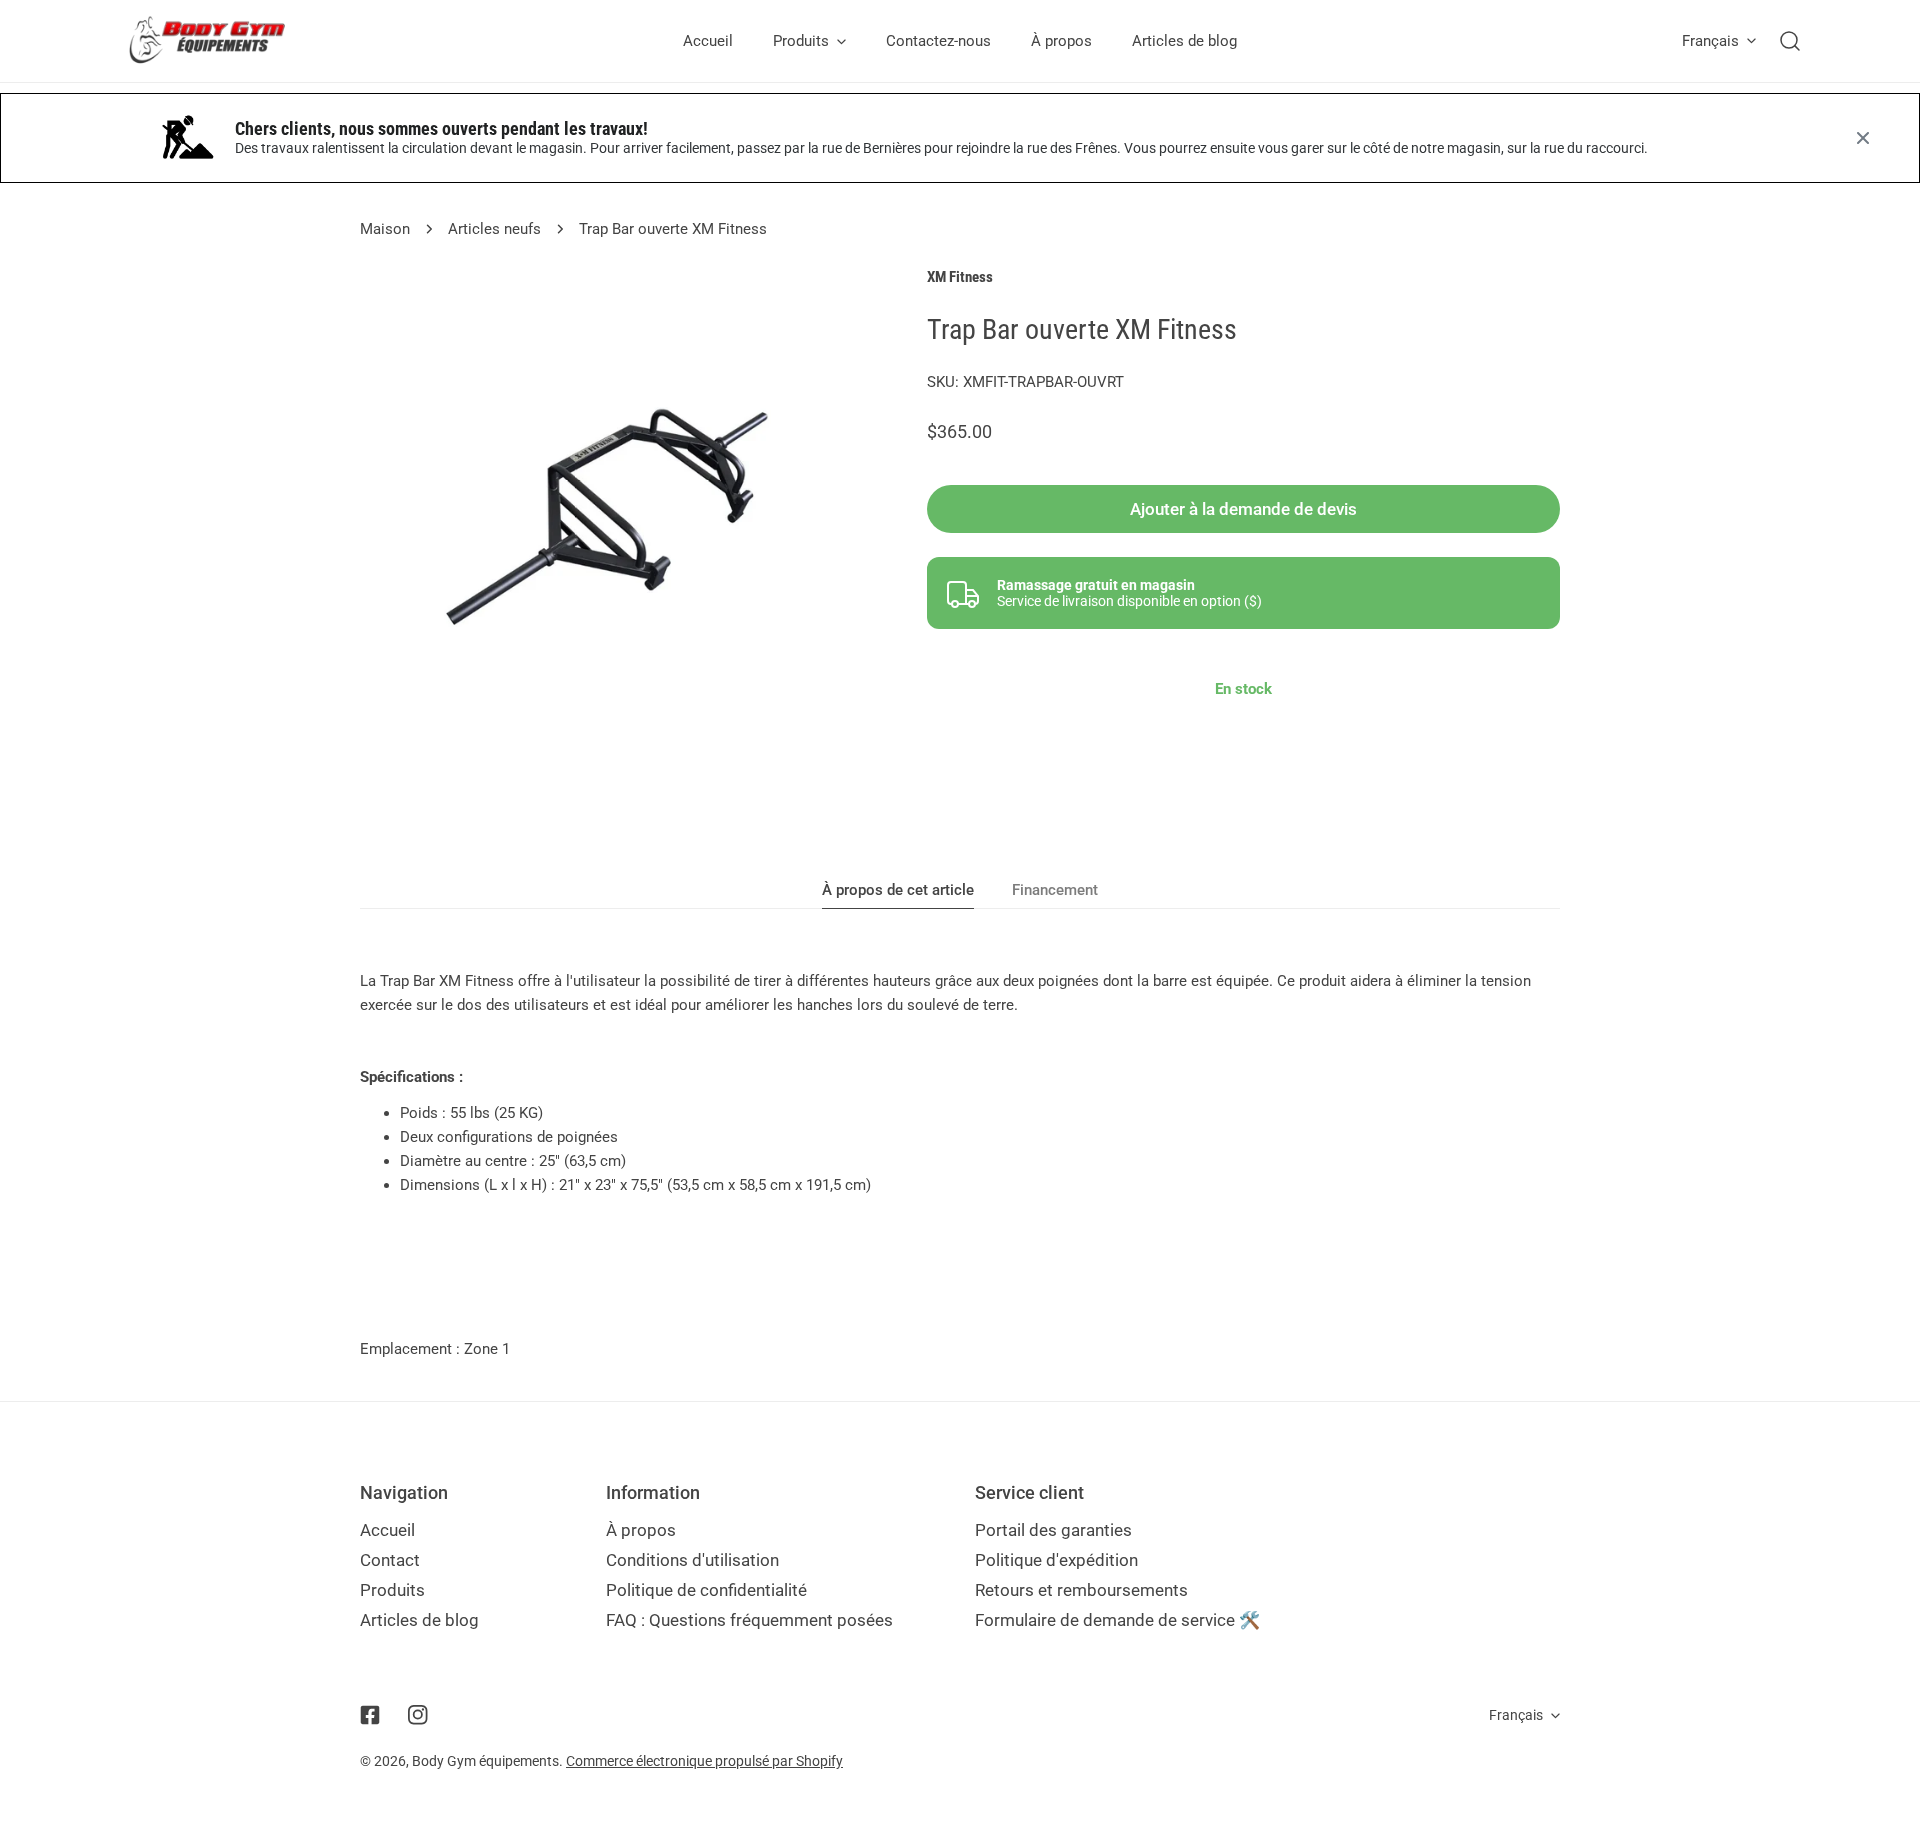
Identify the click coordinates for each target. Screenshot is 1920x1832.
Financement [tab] (1055, 890)
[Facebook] (370, 1715)
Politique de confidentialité (706, 1590)
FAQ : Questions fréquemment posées (749, 1620)
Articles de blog (419, 1620)
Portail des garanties (1053, 1530)
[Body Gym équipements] (222, 41)
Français (1710, 41)
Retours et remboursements (1081, 1590)
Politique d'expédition (1056, 1560)
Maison (385, 229)
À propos (641, 1530)
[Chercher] (1790, 41)
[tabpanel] (960, 1083)
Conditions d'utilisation (692, 1560)
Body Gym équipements (485, 1761)
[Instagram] (418, 1715)
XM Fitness (960, 277)
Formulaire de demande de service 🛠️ (1117, 1620)
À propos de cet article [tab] (898, 890)
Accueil (387, 1530)
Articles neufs (494, 229)
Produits (392, 1590)
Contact (390, 1560)
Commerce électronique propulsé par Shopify (704, 1761)
